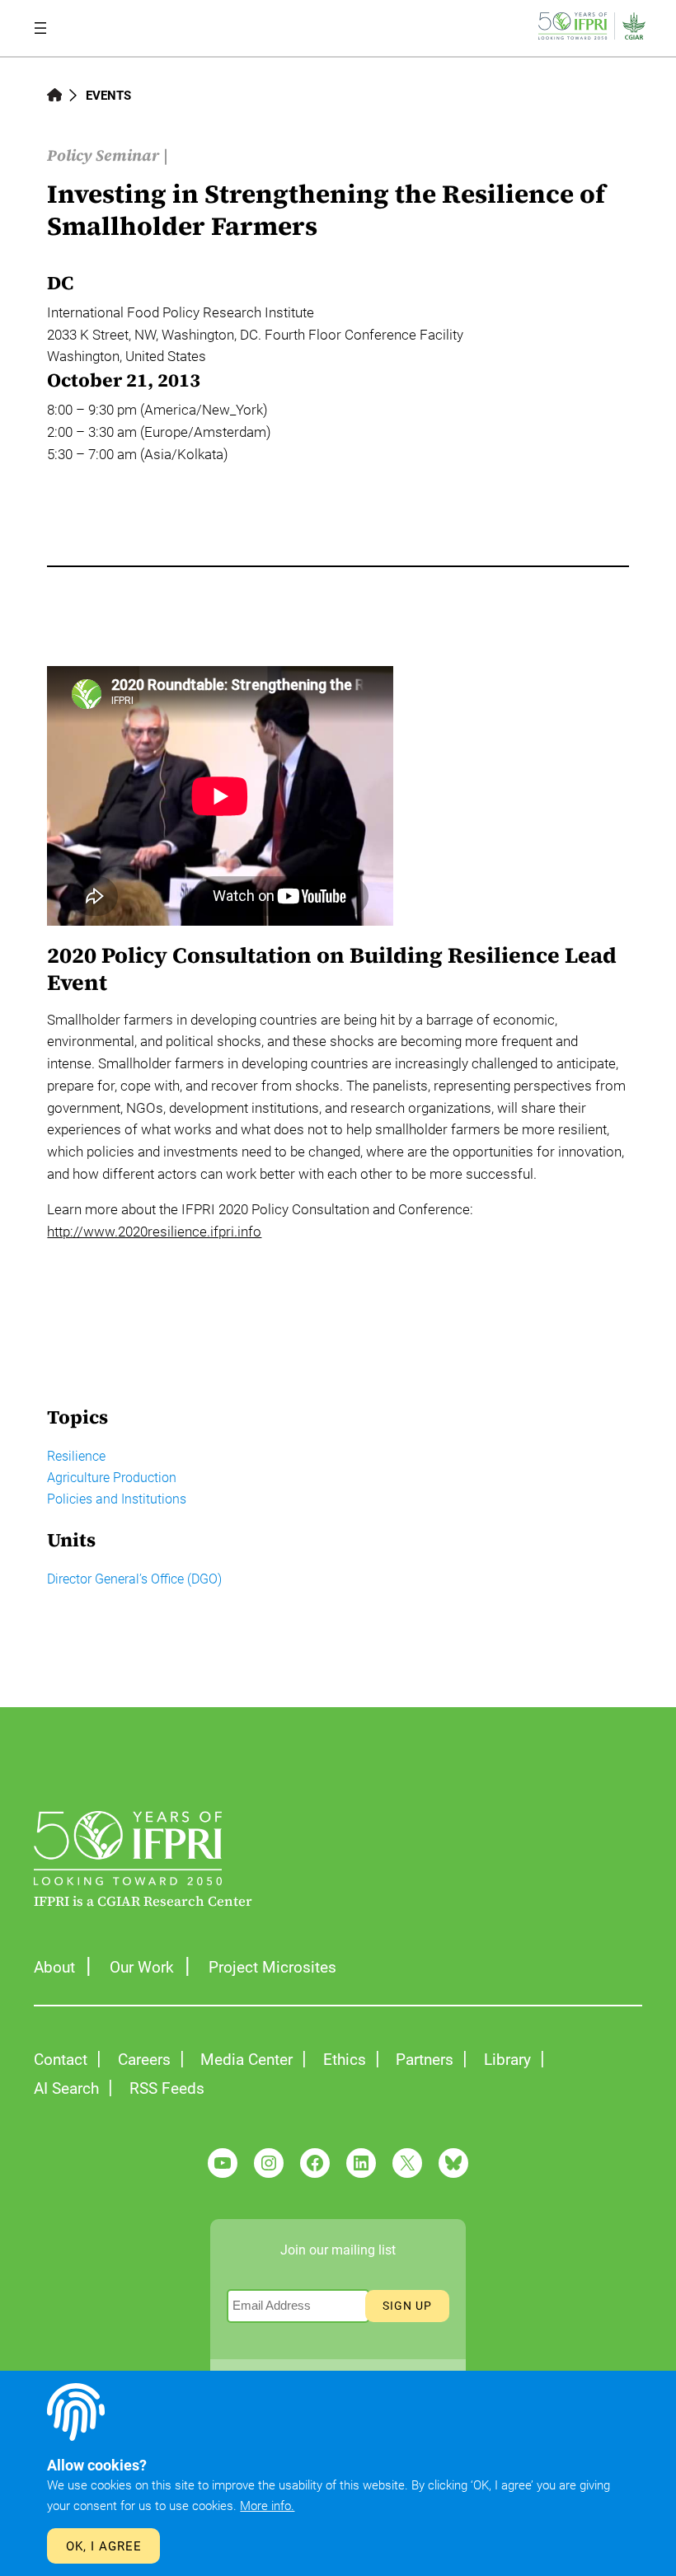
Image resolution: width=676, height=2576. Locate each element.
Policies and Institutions (117, 1499)
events (108, 96)
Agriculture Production (112, 1478)
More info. (267, 2506)
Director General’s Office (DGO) (134, 1579)
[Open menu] (40, 28)
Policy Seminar (103, 155)
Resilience (76, 1456)
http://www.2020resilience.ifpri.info (154, 1232)
